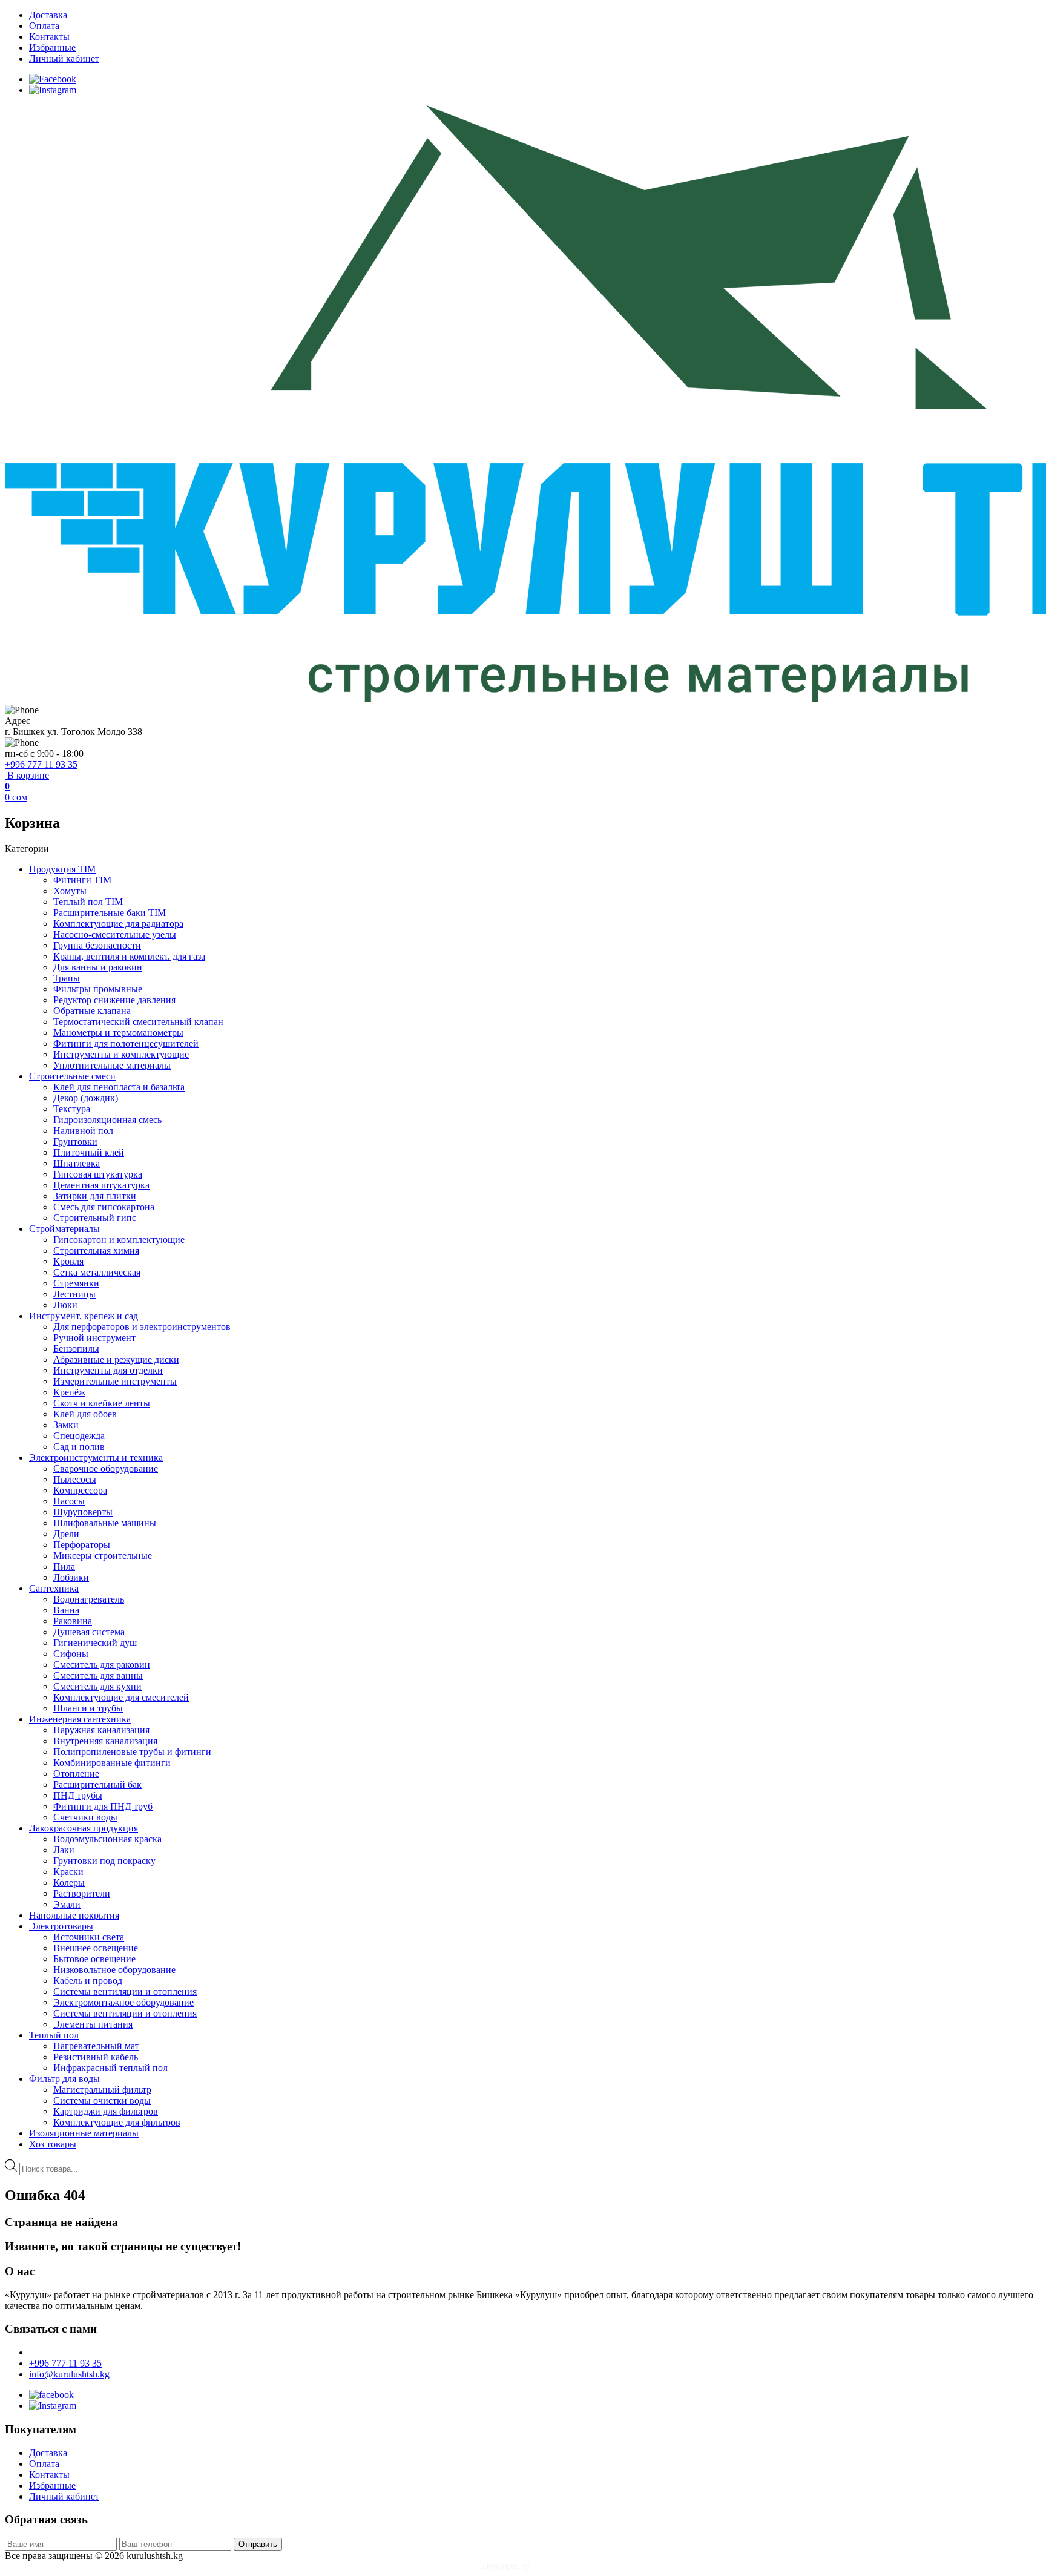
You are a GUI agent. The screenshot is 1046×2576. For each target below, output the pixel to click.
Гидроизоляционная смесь (107, 1120)
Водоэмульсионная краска (107, 1839)
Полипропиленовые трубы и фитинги (132, 1752)
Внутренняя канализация (105, 1741)
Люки (65, 1305)
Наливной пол (83, 1131)
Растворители (82, 1893)
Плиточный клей (89, 1152)
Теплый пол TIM (88, 902)
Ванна (66, 1610)
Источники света (89, 1937)
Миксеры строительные (103, 1556)
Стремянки (76, 1283)
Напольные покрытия (74, 1915)
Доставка (48, 15)
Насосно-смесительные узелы (115, 934)
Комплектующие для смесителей (121, 1697)
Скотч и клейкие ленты (102, 1403)
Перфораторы (82, 1545)
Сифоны (71, 1654)
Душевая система (89, 1632)
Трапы (67, 978)
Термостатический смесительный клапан (138, 1022)
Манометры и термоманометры (118, 1033)
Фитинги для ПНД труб (103, 1806)
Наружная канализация (101, 1730)
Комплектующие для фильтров (117, 2122)
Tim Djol (548, 2566)
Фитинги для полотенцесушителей (126, 1043)
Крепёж (69, 1392)
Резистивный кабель (96, 2057)
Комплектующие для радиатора (118, 924)
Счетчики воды (85, 1817)
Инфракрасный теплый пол (110, 2068)
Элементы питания (93, 2024)
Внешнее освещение (96, 1948)
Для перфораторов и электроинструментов (142, 1327)
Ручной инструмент (94, 1338)
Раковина (73, 1621)
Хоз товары (53, 2144)
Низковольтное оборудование (114, 1970)
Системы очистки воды (102, 2100)
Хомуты (70, 891)
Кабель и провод (88, 1981)
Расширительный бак (97, 1784)
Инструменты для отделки (108, 1370)
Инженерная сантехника (80, 1719)
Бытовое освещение (94, 1959)
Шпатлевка (77, 1163)
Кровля (68, 1261)
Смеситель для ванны (98, 1675)
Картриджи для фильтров (106, 2111)
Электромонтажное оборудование (123, 2002)
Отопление (76, 1774)
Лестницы (74, 1294)
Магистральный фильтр (102, 2090)
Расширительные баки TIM (110, 913)
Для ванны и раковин (98, 967)
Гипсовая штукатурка (98, 1174)
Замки (66, 1425)
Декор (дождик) (86, 1098)
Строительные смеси (72, 1076)
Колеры (69, 1883)
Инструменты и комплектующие (121, 1054)
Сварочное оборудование (106, 1468)
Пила (64, 1566)
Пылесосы (75, 1479)
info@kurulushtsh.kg (69, 2374)
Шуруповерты (83, 1512)
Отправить (258, 2544)
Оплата (44, 26)
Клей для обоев (85, 1414)
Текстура (72, 1109)
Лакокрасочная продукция (84, 1828)
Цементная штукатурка (101, 1185)
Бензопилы (76, 1349)
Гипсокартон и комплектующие (119, 1240)
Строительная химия (96, 1250)
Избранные (52, 48)
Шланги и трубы (88, 1708)
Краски (68, 1872)
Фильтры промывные (98, 989)
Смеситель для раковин (102, 1665)
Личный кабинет (64, 58)
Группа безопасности (97, 945)
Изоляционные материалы (84, 2133)
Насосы (69, 1501)
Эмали (67, 1904)
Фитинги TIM (82, 880)
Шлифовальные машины (105, 1523)
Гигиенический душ (95, 1643)
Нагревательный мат (96, 2046)
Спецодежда (79, 1436)
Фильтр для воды (64, 2079)
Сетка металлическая (97, 1272)
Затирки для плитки (95, 1196)
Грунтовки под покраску (104, 1861)
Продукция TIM (62, 869)
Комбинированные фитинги (112, 1763)
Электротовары (61, 1926)
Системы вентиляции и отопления (125, 1991)
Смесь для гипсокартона (104, 1207)
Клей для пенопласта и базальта (119, 1087)
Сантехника (54, 1588)
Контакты (49, 37)
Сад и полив (79, 1447)
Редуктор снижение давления (114, 1000)
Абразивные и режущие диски (116, 1359)
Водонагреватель (89, 1599)
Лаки (64, 1850)
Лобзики (71, 1577)
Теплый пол (54, 2035)
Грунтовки (75, 1141)
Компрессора (80, 1490)
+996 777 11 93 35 (41, 764)
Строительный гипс (95, 1218)
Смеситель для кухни (97, 1686)
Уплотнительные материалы (112, 1065)
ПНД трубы (78, 1795)
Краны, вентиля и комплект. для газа (129, 956)
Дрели (66, 1534)
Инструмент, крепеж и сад (84, 1316)
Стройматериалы (64, 1229)
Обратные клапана (92, 1011)
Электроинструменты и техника (96, 1458)
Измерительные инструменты (115, 1381)
